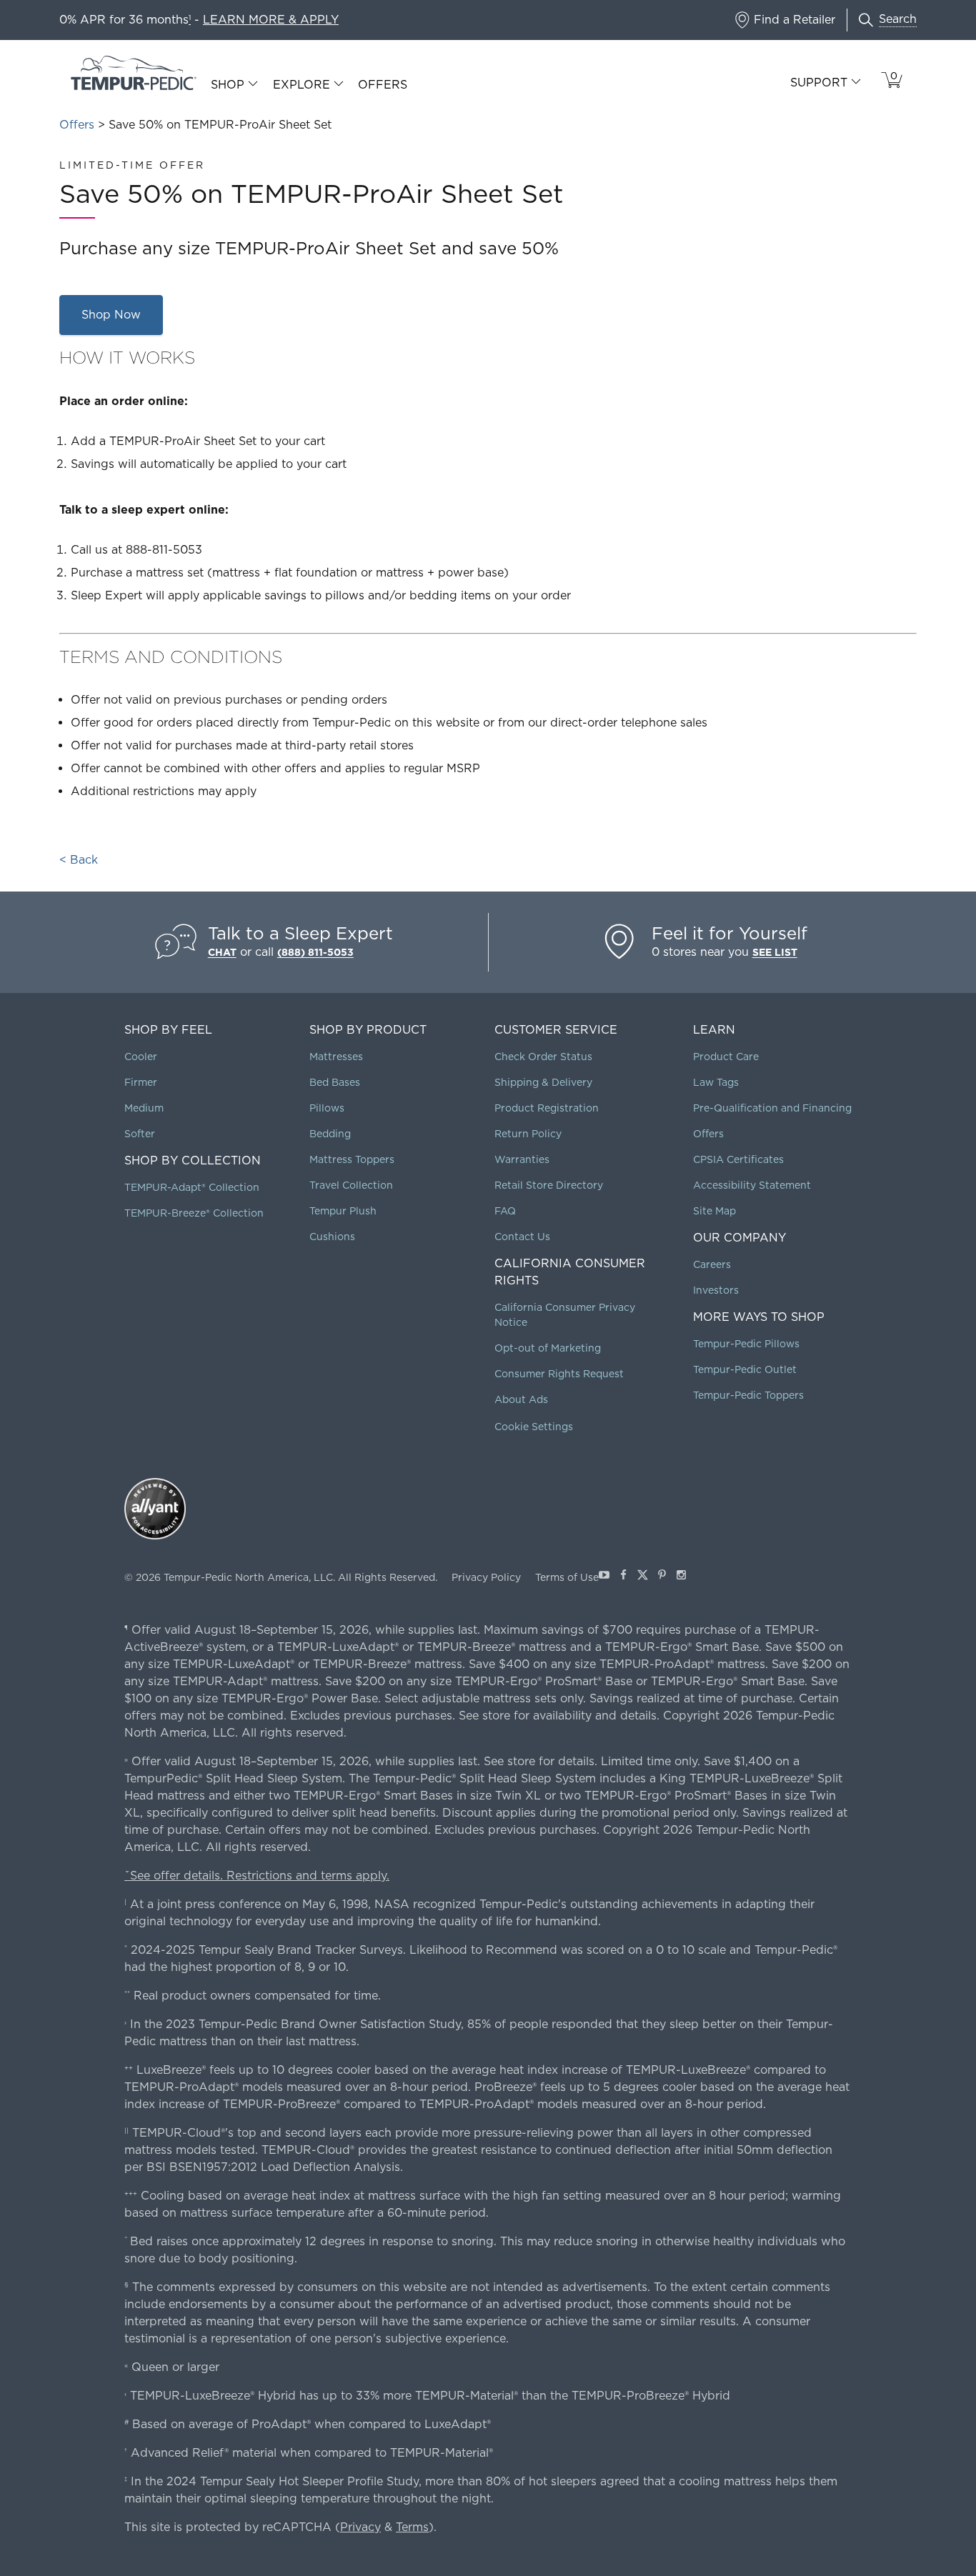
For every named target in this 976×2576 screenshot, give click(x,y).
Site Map (714, 1211)
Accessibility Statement (752, 1185)
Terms (412, 2527)
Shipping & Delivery (543, 1082)
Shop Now (111, 315)
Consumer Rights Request (559, 1374)
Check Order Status (543, 1057)
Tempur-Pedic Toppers (748, 1395)
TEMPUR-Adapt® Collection (192, 1187)
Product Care (726, 1057)
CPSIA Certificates (738, 1159)
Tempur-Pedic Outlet (745, 1369)
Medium (144, 1108)
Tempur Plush (343, 1211)
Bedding (330, 1134)
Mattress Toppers (352, 1159)
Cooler (141, 1057)
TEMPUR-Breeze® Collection (194, 1213)
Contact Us (522, 1237)
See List (775, 952)
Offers (383, 85)
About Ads (521, 1399)
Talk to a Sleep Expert (300, 933)
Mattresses (336, 1057)
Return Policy (528, 1134)
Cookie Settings (534, 1427)
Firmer (141, 1082)
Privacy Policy (486, 1577)
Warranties (522, 1159)
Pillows (327, 1108)
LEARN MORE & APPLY (271, 20)
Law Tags (716, 1082)
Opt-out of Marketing (548, 1348)
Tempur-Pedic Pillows (746, 1344)
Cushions (332, 1237)
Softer (140, 1134)
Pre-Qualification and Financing (772, 1108)
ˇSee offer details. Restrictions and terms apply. (257, 1876)
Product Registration (547, 1108)
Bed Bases (335, 1082)
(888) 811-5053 (315, 952)
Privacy (360, 2527)
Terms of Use (567, 1577)
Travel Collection (351, 1185)
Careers (712, 1264)
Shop (228, 85)
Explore (302, 85)
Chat (222, 952)
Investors (716, 1290)
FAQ (505, 1211)
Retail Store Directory (549, 1185)
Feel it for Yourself (729, 933)
